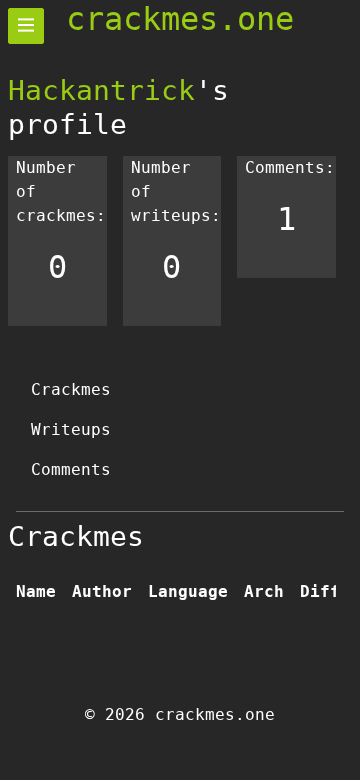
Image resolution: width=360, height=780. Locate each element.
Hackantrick (101, 90)
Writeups (71, 429)
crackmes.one (180, 19)
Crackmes (71, 389)
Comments (71, 469)
